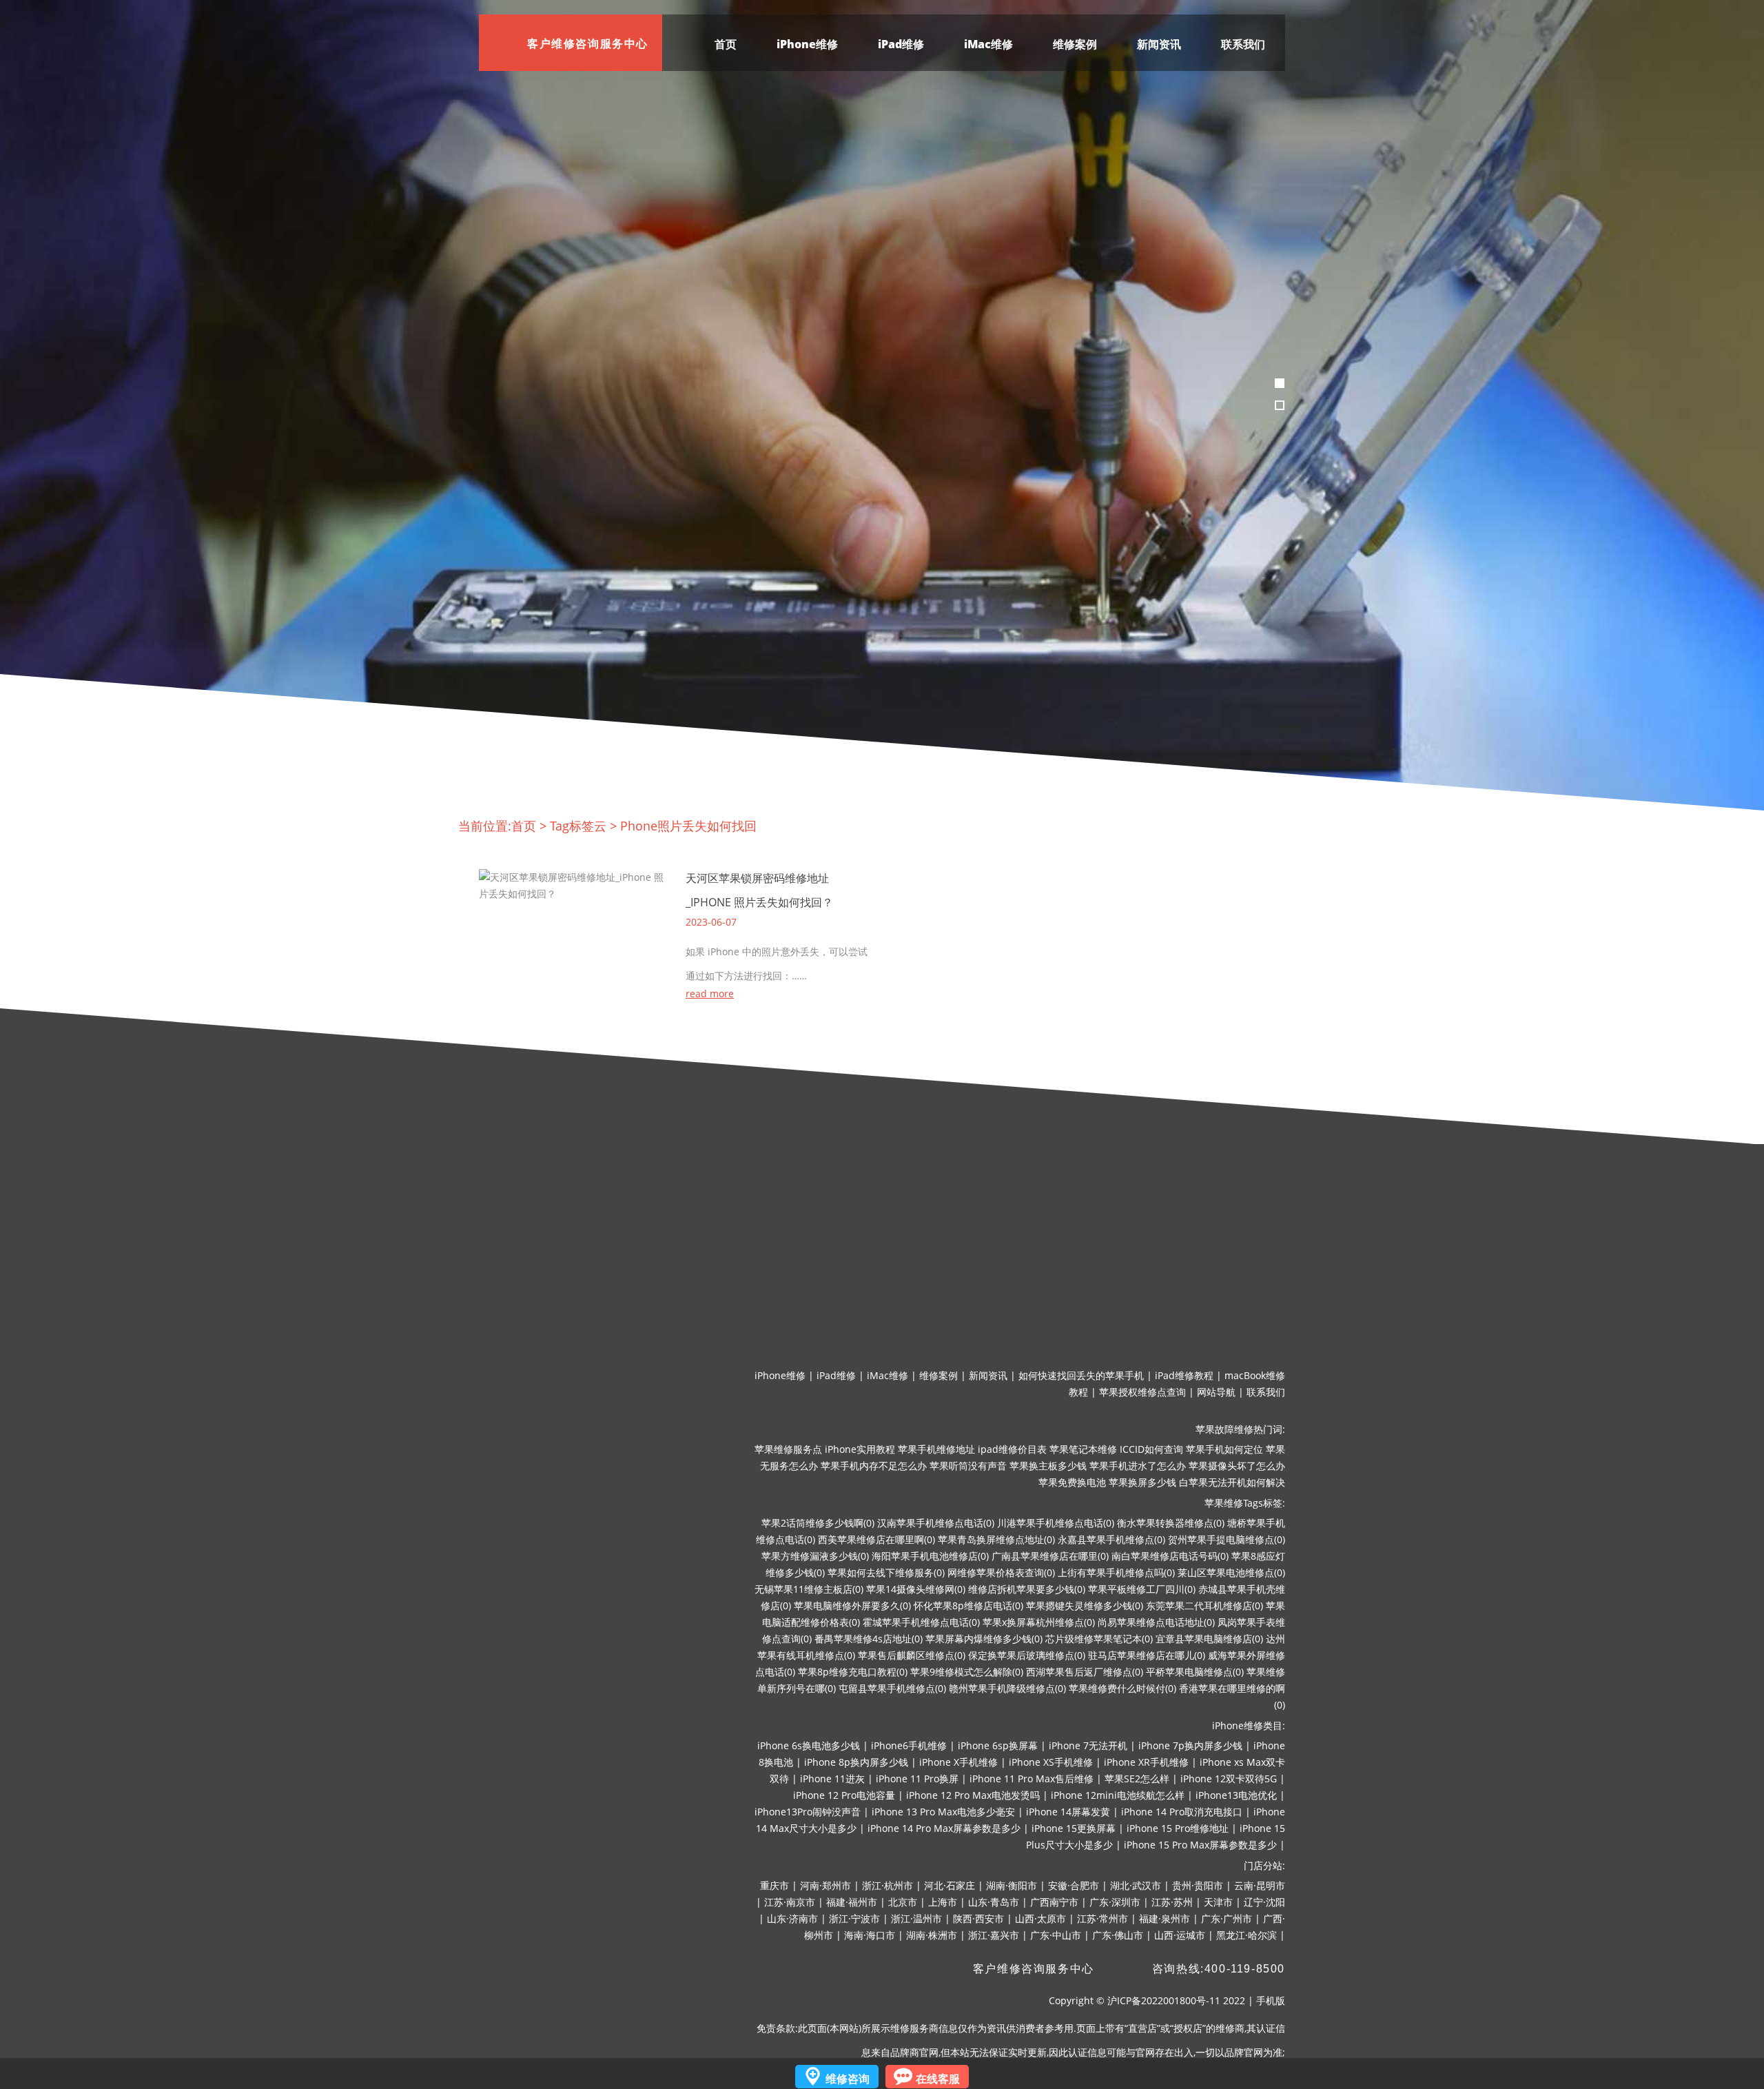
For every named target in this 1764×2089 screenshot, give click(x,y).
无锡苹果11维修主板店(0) (809, 1589)
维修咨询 (848, 2079)
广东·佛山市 (1118, 1935)
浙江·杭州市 (888, 1885)
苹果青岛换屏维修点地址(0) (996, 1539)
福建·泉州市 (1165, 1918)
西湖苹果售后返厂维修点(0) (1085, 1672)
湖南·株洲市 (932, 1935)
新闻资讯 (1159, 44)
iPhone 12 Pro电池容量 (844, 1795)
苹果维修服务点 (788, 1449)
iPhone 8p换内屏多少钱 (856, 1762)
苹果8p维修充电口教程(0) (853, 1672)
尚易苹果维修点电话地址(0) (1156, 1622)
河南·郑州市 (825, 1885)
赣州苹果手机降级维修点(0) (1007, 1688)
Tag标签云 (578, 826)
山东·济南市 (792, 1918)
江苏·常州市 (1102, 1918)
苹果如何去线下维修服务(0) (886, 1572)
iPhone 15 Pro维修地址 (1178, 1828)
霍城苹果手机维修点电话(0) (921, 1622)
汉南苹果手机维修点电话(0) (936, 1523)
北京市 (903, 1902)
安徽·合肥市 (1074, 1885)
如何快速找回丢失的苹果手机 (1081, 1375)
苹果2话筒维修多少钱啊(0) (818, 1523)
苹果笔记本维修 (1083, 1449)
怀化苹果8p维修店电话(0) (968, 1606)
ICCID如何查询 (1151, 1449)
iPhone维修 (807, 44)
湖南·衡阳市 (1012, 1885)
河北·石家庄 (950, 1885)
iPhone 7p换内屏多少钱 (1190, 1745)
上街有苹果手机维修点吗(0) (1116, 1572)
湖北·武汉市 (1136, 1885)
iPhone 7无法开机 (1088, 1745)
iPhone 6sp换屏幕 (998, 1745)
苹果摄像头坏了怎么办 (1237, 1466)
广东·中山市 (1056, 1935)
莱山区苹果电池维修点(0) (1231, 1572)
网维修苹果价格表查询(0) (1001, 1572)
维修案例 (1075, 44)
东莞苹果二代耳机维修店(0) (1204, 1606)
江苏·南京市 (790, 1902)
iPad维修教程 (1184, 1375)
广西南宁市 (1054, 1902)
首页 (726, 44)
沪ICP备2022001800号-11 (1164, 2000)
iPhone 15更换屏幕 (1074, 1828)
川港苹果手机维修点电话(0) (1056, 1523)
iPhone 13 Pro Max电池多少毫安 (943, 1812)
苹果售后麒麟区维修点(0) (912, 1655)
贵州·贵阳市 (1198, 1885)
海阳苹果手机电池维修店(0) (930, 1556)
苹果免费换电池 (1072, 1482)
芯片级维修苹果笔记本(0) (1099, 1639)
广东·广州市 (1227, 1918)
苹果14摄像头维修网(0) (916, 1589)
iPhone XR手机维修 (1146, 1762)
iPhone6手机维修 (909, 1745)
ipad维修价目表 (1012, 1449)
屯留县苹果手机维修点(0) (892, 1688)
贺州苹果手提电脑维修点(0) (1227, 1539)
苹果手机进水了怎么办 (1138, 1466)
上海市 (943, 1902)
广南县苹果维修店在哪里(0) (1050, 1556)
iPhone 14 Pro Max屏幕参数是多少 (944, 1828)
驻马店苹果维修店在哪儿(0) (1147, 1655)
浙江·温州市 (916, 1918)
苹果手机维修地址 (936, 1449)
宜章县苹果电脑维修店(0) (1209, 1639)
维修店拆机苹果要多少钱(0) (1027, 1589)
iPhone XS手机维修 (1051, 1762)
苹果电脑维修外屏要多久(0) (852, 1606)
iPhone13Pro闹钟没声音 (808, 1812)
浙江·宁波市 (854, 1918)
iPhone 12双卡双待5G (1229, 1779)
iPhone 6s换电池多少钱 (809, 1745)
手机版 (1271, 2000)
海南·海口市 (870, 1935)
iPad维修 (901, 44)
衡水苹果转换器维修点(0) (1171, 1523)
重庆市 (775, 1885)
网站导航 (1216, 1392)
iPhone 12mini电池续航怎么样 (1118, 1795)
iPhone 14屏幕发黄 (1068, 1812)
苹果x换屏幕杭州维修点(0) (1039, 1622)
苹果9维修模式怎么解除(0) (967, 1672)
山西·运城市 (1180, 1935)
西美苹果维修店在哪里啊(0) (876, 1539)
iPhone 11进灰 (832, 1779)
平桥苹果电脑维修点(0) (1195, 1672)
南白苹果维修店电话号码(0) (1170, 1556)
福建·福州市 (852, 1902)
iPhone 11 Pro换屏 (917, 1779)
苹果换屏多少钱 (1142, 1482)
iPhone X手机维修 (958, 1762)
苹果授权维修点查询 (1142, 1392)
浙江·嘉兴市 (994, 1935)
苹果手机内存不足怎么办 (874, 1466)
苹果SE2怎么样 (1137, 1779)
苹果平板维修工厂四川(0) (1142, 1589)
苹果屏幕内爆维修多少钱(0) (984, 1639)
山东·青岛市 (994, 1902)
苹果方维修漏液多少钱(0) (815, 1556)
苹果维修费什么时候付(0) (1122, 1688)
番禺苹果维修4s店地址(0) (869, 1639)
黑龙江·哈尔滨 (1247, 1935)
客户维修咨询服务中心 (1034, 1969)
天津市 (1218, 1902)
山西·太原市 (1040, 1918)
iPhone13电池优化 (1236, 1795)
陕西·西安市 (978, 1918)
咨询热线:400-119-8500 (1219, 1969)
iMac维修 (988, 44)
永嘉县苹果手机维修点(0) (1111, 1539)
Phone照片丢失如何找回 (688, 826)
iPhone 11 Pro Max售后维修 (1032, 1779)
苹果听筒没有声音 (968, 1466)
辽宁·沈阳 (1264, 1902)
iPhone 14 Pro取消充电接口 (1182, 1812)
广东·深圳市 (1115, 1902)
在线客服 (938, 2079)
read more (710, 994)
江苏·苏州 (1172, 1902)
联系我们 (1243, 44)
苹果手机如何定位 (1224, 1449)
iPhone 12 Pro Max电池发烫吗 (973, 1795)
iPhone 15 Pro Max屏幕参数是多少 (1200, 1845)
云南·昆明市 (1260, 1885)
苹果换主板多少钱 (1048, 1466)
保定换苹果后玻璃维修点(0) (1027, 1655)
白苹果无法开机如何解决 (1232, 1482)
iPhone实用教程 (860, 1449)
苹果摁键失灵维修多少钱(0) (1085, 1606)
